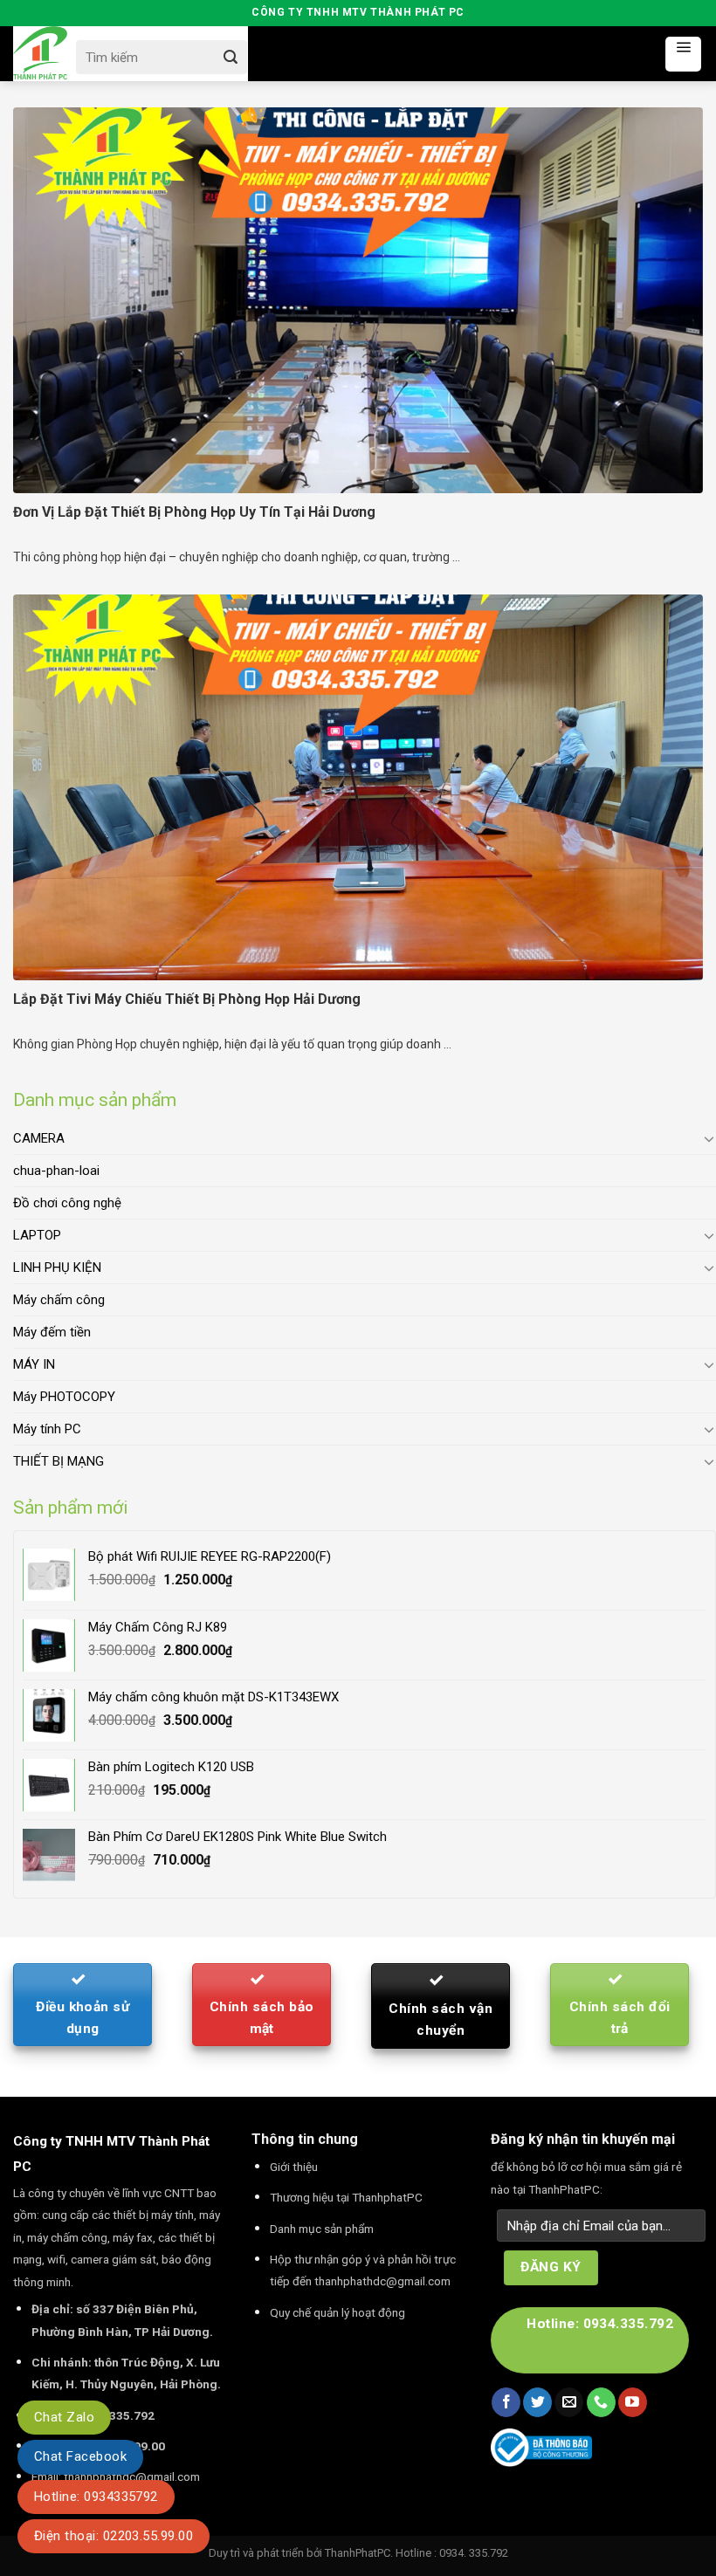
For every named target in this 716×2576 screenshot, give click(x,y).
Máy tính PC (47, 1429)
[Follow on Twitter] (537, 2402)
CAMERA (39, 1138)
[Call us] (601, 2402)
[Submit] (230, 57)
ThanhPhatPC (358, 2553)
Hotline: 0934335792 (96, 2497)
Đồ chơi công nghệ (67, 1203)
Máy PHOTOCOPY (64, 1397)
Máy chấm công (59, 1300)
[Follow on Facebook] (506, 2402)
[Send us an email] (569, 2402)
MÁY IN (34, 1364)
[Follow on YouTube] (633, 2402)
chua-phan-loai (56, 1171)
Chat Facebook (80, 2456)
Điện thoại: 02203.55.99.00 (114, 2536)
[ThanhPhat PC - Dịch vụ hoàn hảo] (40, 54)
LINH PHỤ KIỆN (57, 1267)
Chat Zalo (64, 2417)
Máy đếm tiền (52, 1332)
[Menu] (683, 54)
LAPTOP (37, 1235)
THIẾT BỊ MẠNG (59, 1461)
